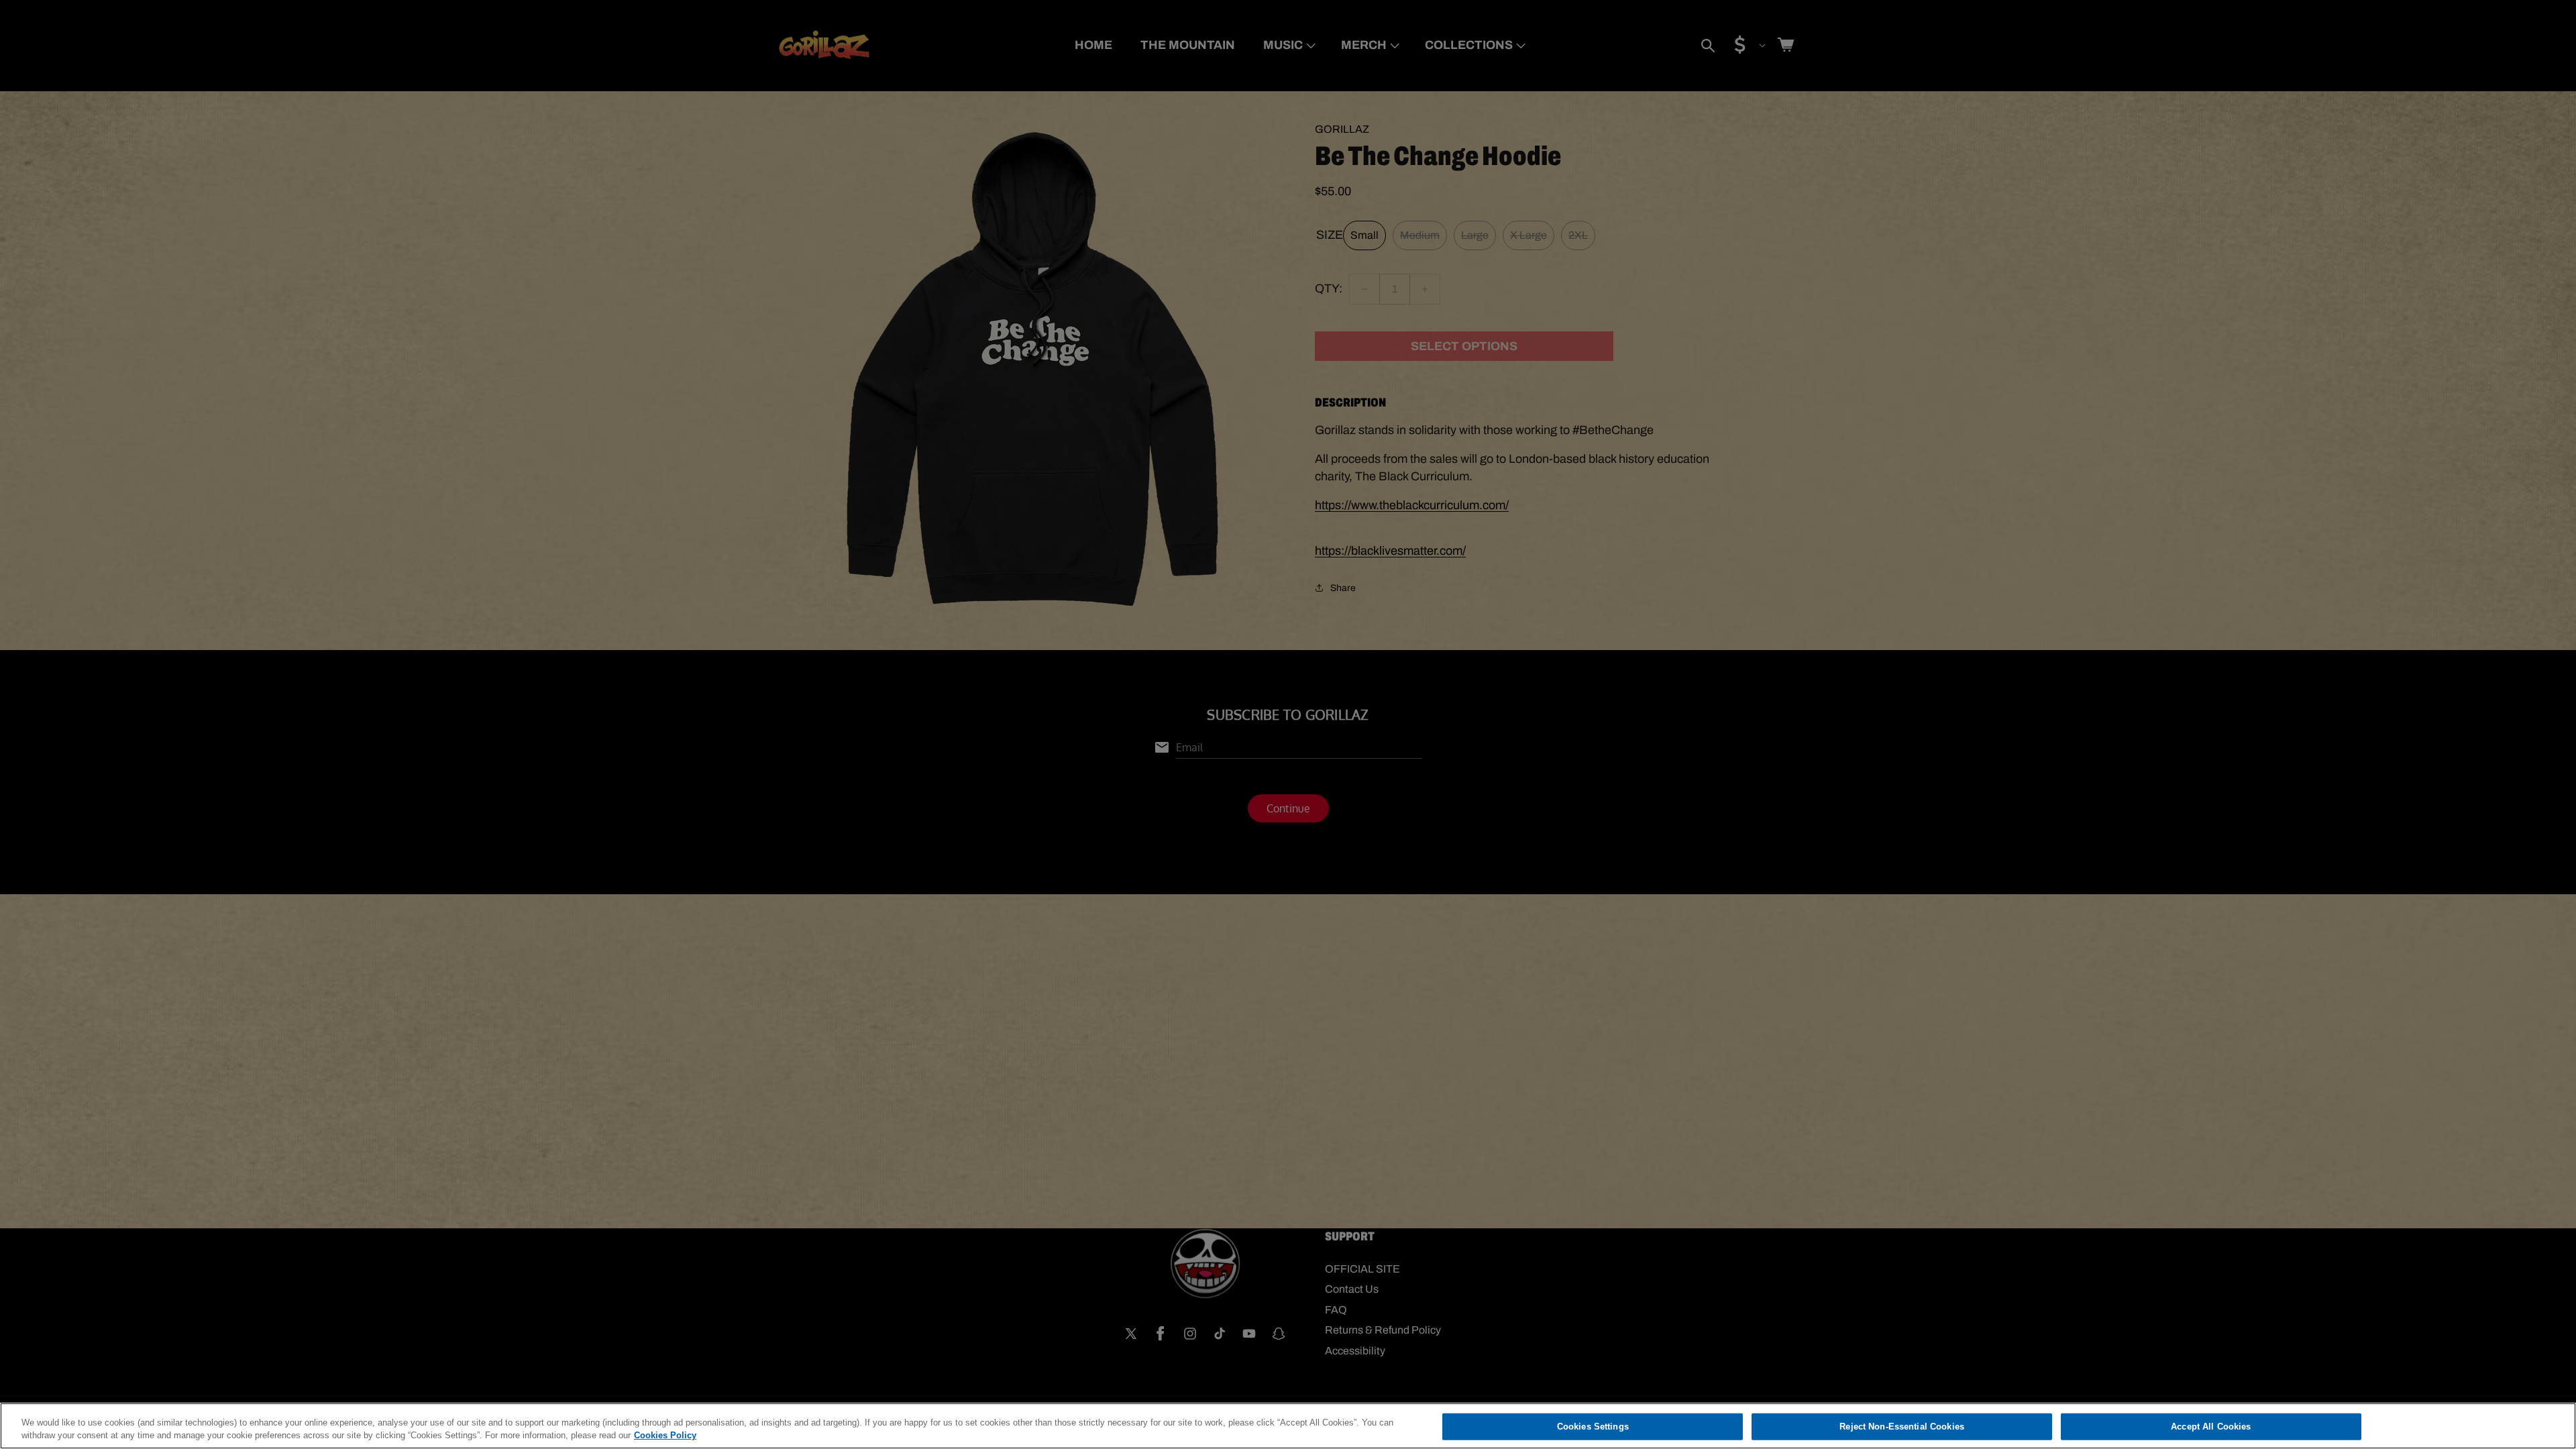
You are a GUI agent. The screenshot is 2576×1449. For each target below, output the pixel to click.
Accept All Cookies (2211, 1427)
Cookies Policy (665, 1435)
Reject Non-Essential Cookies (1902, 1427)
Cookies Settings (1593, 1427)
